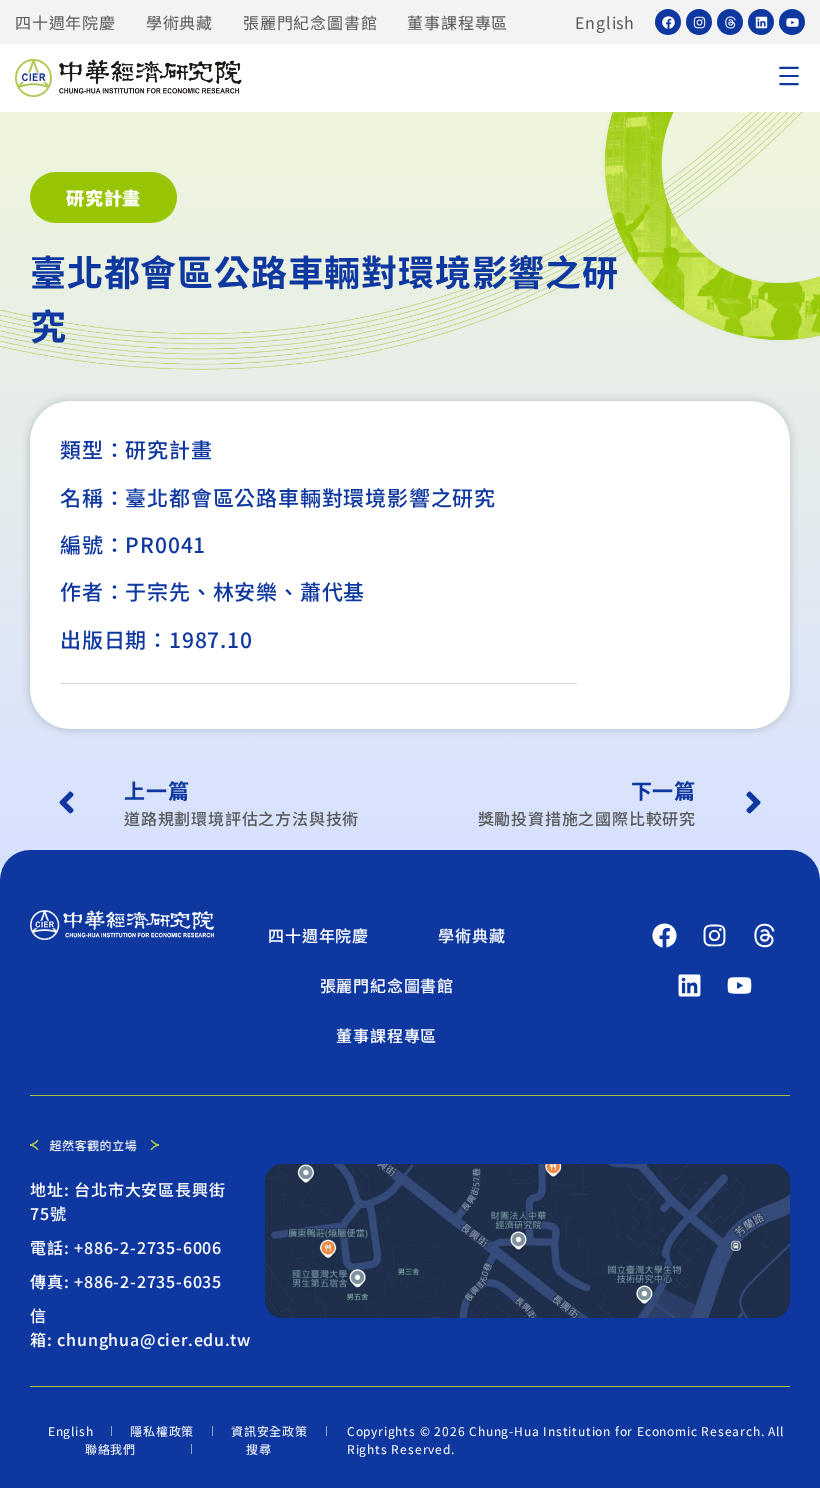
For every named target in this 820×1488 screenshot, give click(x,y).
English (605, 22)
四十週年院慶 (65, 22)
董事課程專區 (457, 22)
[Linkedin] (761, 22)
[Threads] (730, 22)
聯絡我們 (110, 1448)
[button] (788, 78)
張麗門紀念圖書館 (310, 22)
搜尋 (259, 1448)
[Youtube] (792, 22)
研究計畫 (103, 197)
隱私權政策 (162, 1430)
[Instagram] (699, 22)
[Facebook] (668, 22)
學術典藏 (179, 22)
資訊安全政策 (269, 1430)
